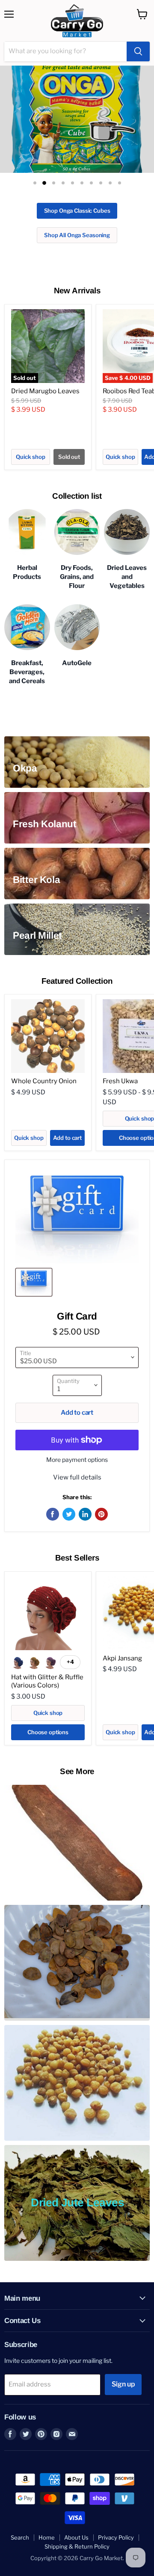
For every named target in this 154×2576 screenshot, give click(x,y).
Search (20, 2513)
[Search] (138, 51)
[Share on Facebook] (53, 1490)
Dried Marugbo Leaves (45, 367)
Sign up (123, 2360)
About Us (76, 2513)
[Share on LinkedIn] (85, 1490)
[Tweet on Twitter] (69, 1490)
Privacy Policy (116, 2513)
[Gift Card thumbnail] (34, 1258)
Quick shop (31, 432)
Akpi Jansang (122, 1633)
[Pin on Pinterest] (101, 1490)
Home (47, 2513)
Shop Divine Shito (79, 211)
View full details (77, 1453)
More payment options (77, 1435)
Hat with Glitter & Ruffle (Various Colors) (47, 1657)
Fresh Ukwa (120, 1057)
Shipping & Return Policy (77, 2522)
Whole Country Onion (44, 1057)
